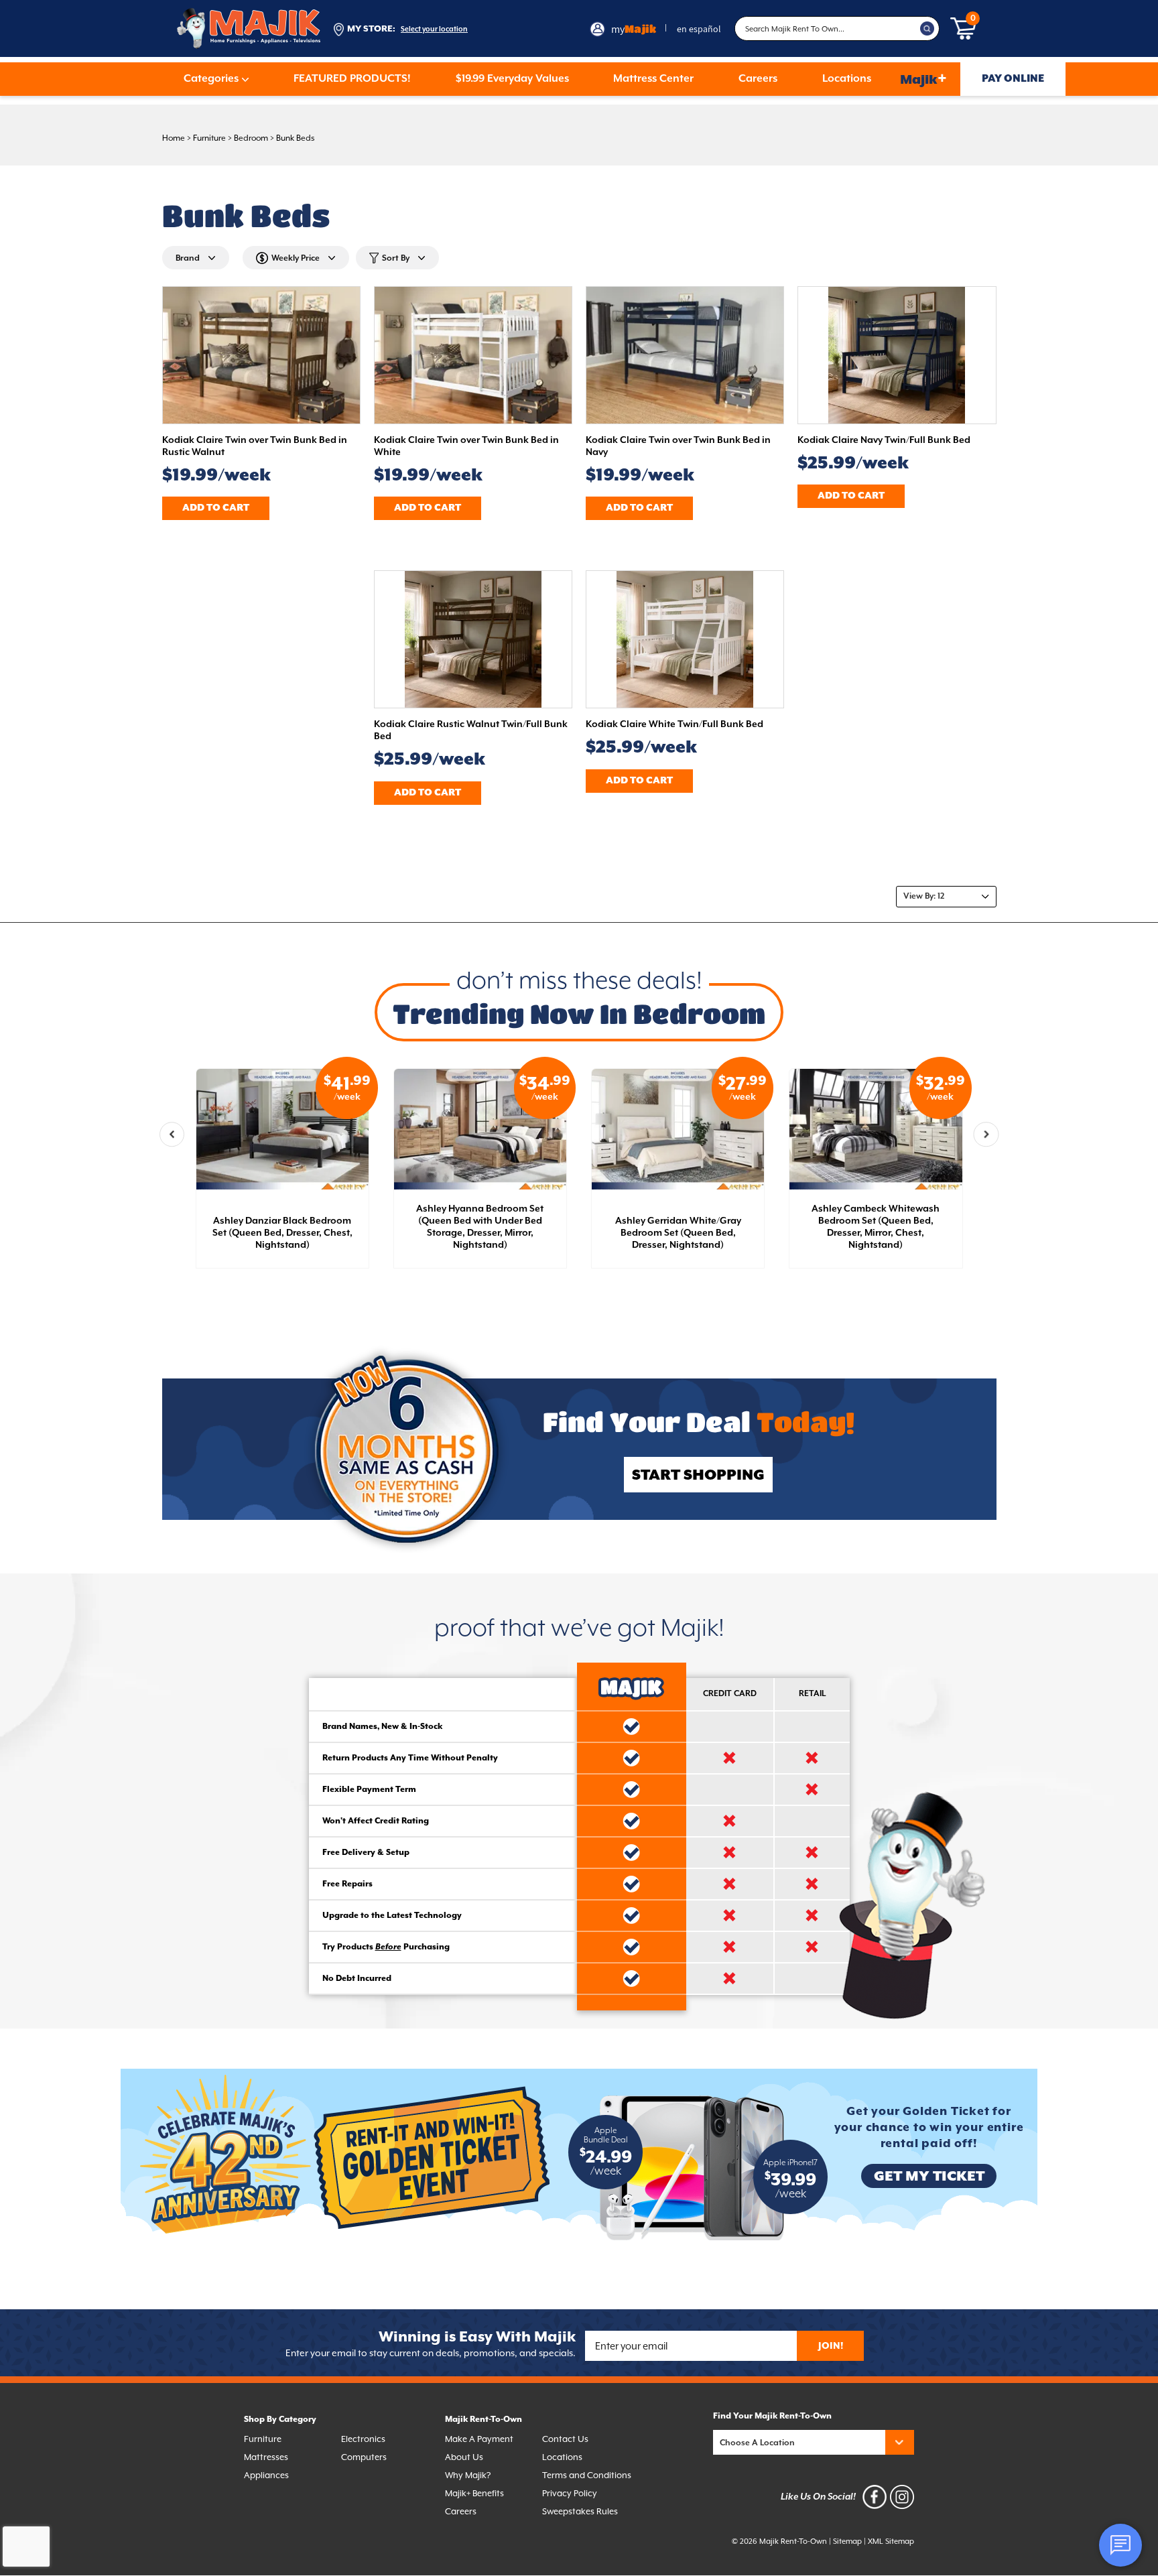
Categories (211, 79)
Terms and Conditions (587, 2476)
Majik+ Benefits (474, 2494)
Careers (758, 79)
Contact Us (565, 2440)
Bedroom (251, 138)
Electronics (363, 2440)
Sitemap (847, 2541)
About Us (464, 2458)
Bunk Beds (296, 138)
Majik (923, 79)
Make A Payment (479, 2440)
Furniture (209, 138)
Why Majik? (468, 2476)
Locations (847, 79)
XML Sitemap (891, 2541)
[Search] (927, 29)
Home (174, 138)
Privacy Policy (570, 2494)
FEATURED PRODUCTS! (352, 79)
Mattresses (266, 2458)
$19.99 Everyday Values (512, 79)
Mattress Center (653, 79)
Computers (364, 2458)
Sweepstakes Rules (580, 2512)
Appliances (266, 2476)
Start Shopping (698, 1475)
